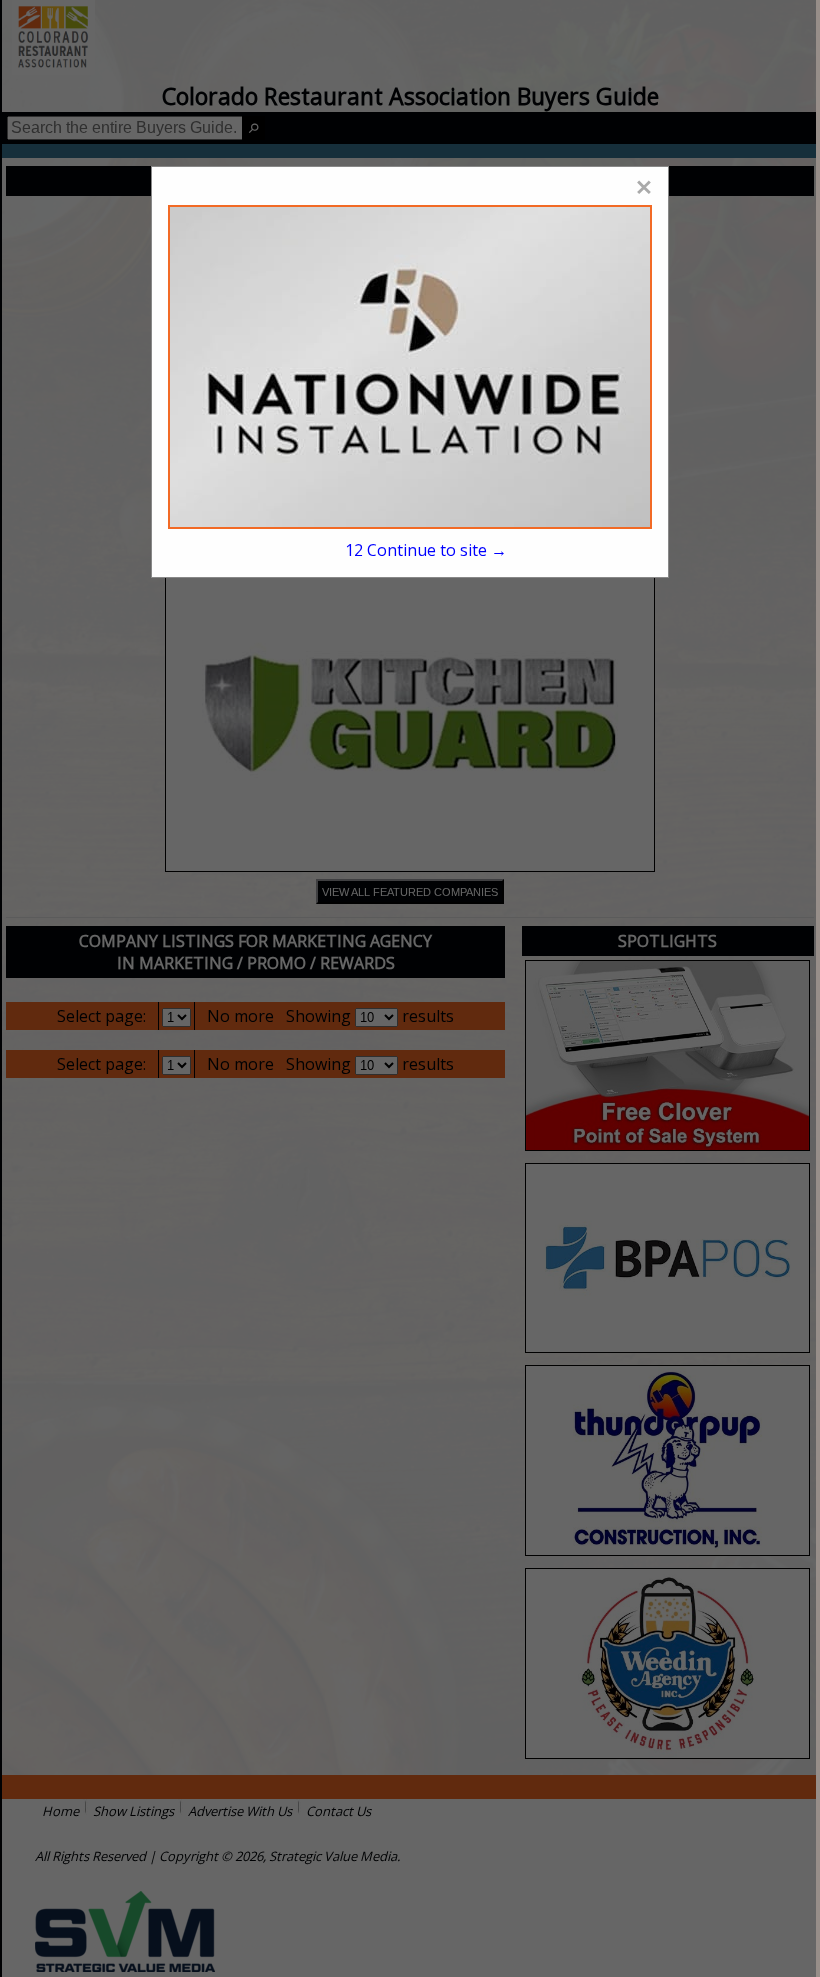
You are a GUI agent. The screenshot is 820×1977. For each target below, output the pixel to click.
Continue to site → (426, 550)
